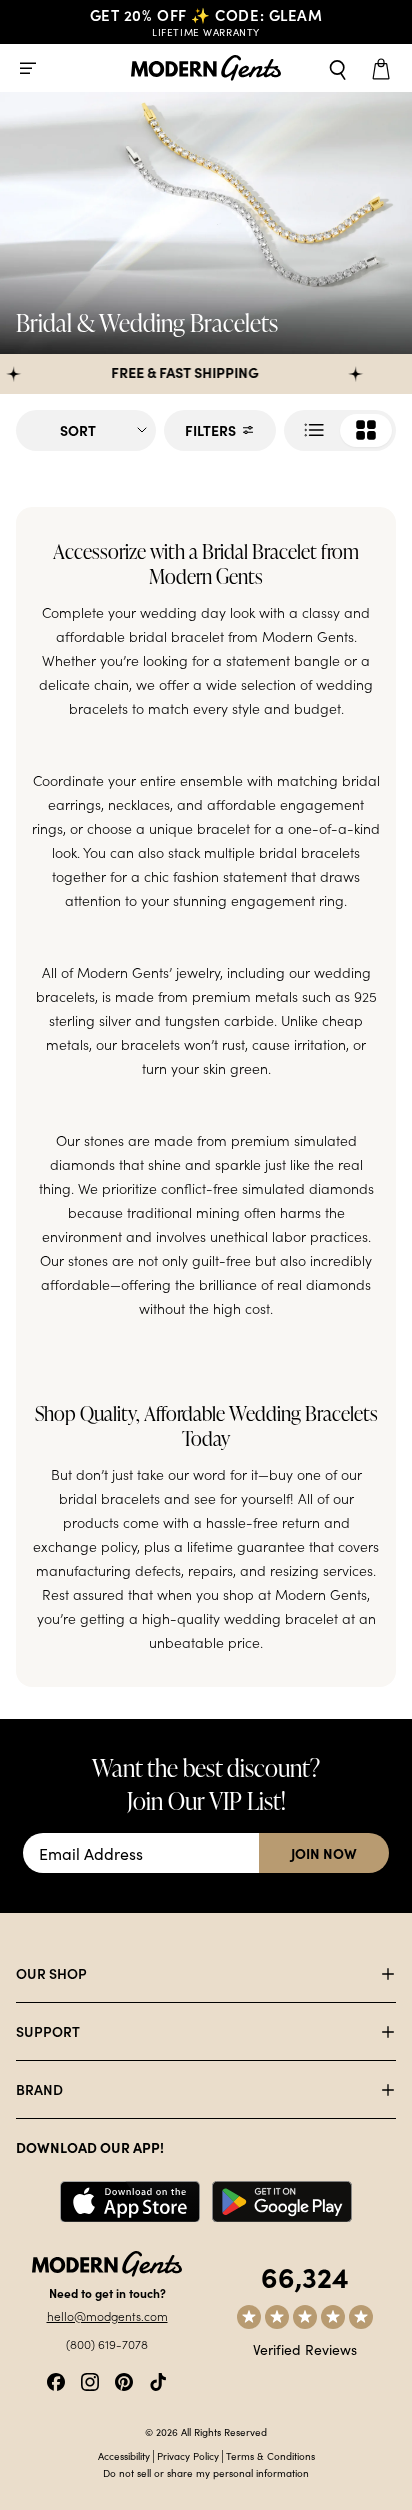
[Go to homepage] (206, 68)
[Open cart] (384, 68)
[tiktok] (158, 2379)
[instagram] (90, 2379)
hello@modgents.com (107, 2316)
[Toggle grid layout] (340, 430)
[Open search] (338, 68)
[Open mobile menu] (28, 68)
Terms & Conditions (270, 2456)
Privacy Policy (188, 2456)
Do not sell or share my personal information (206, 2473)
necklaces (139, 804)
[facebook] (56, 2379)
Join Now (324, 1853)
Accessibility (124, 2456)
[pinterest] (124, 2379)
